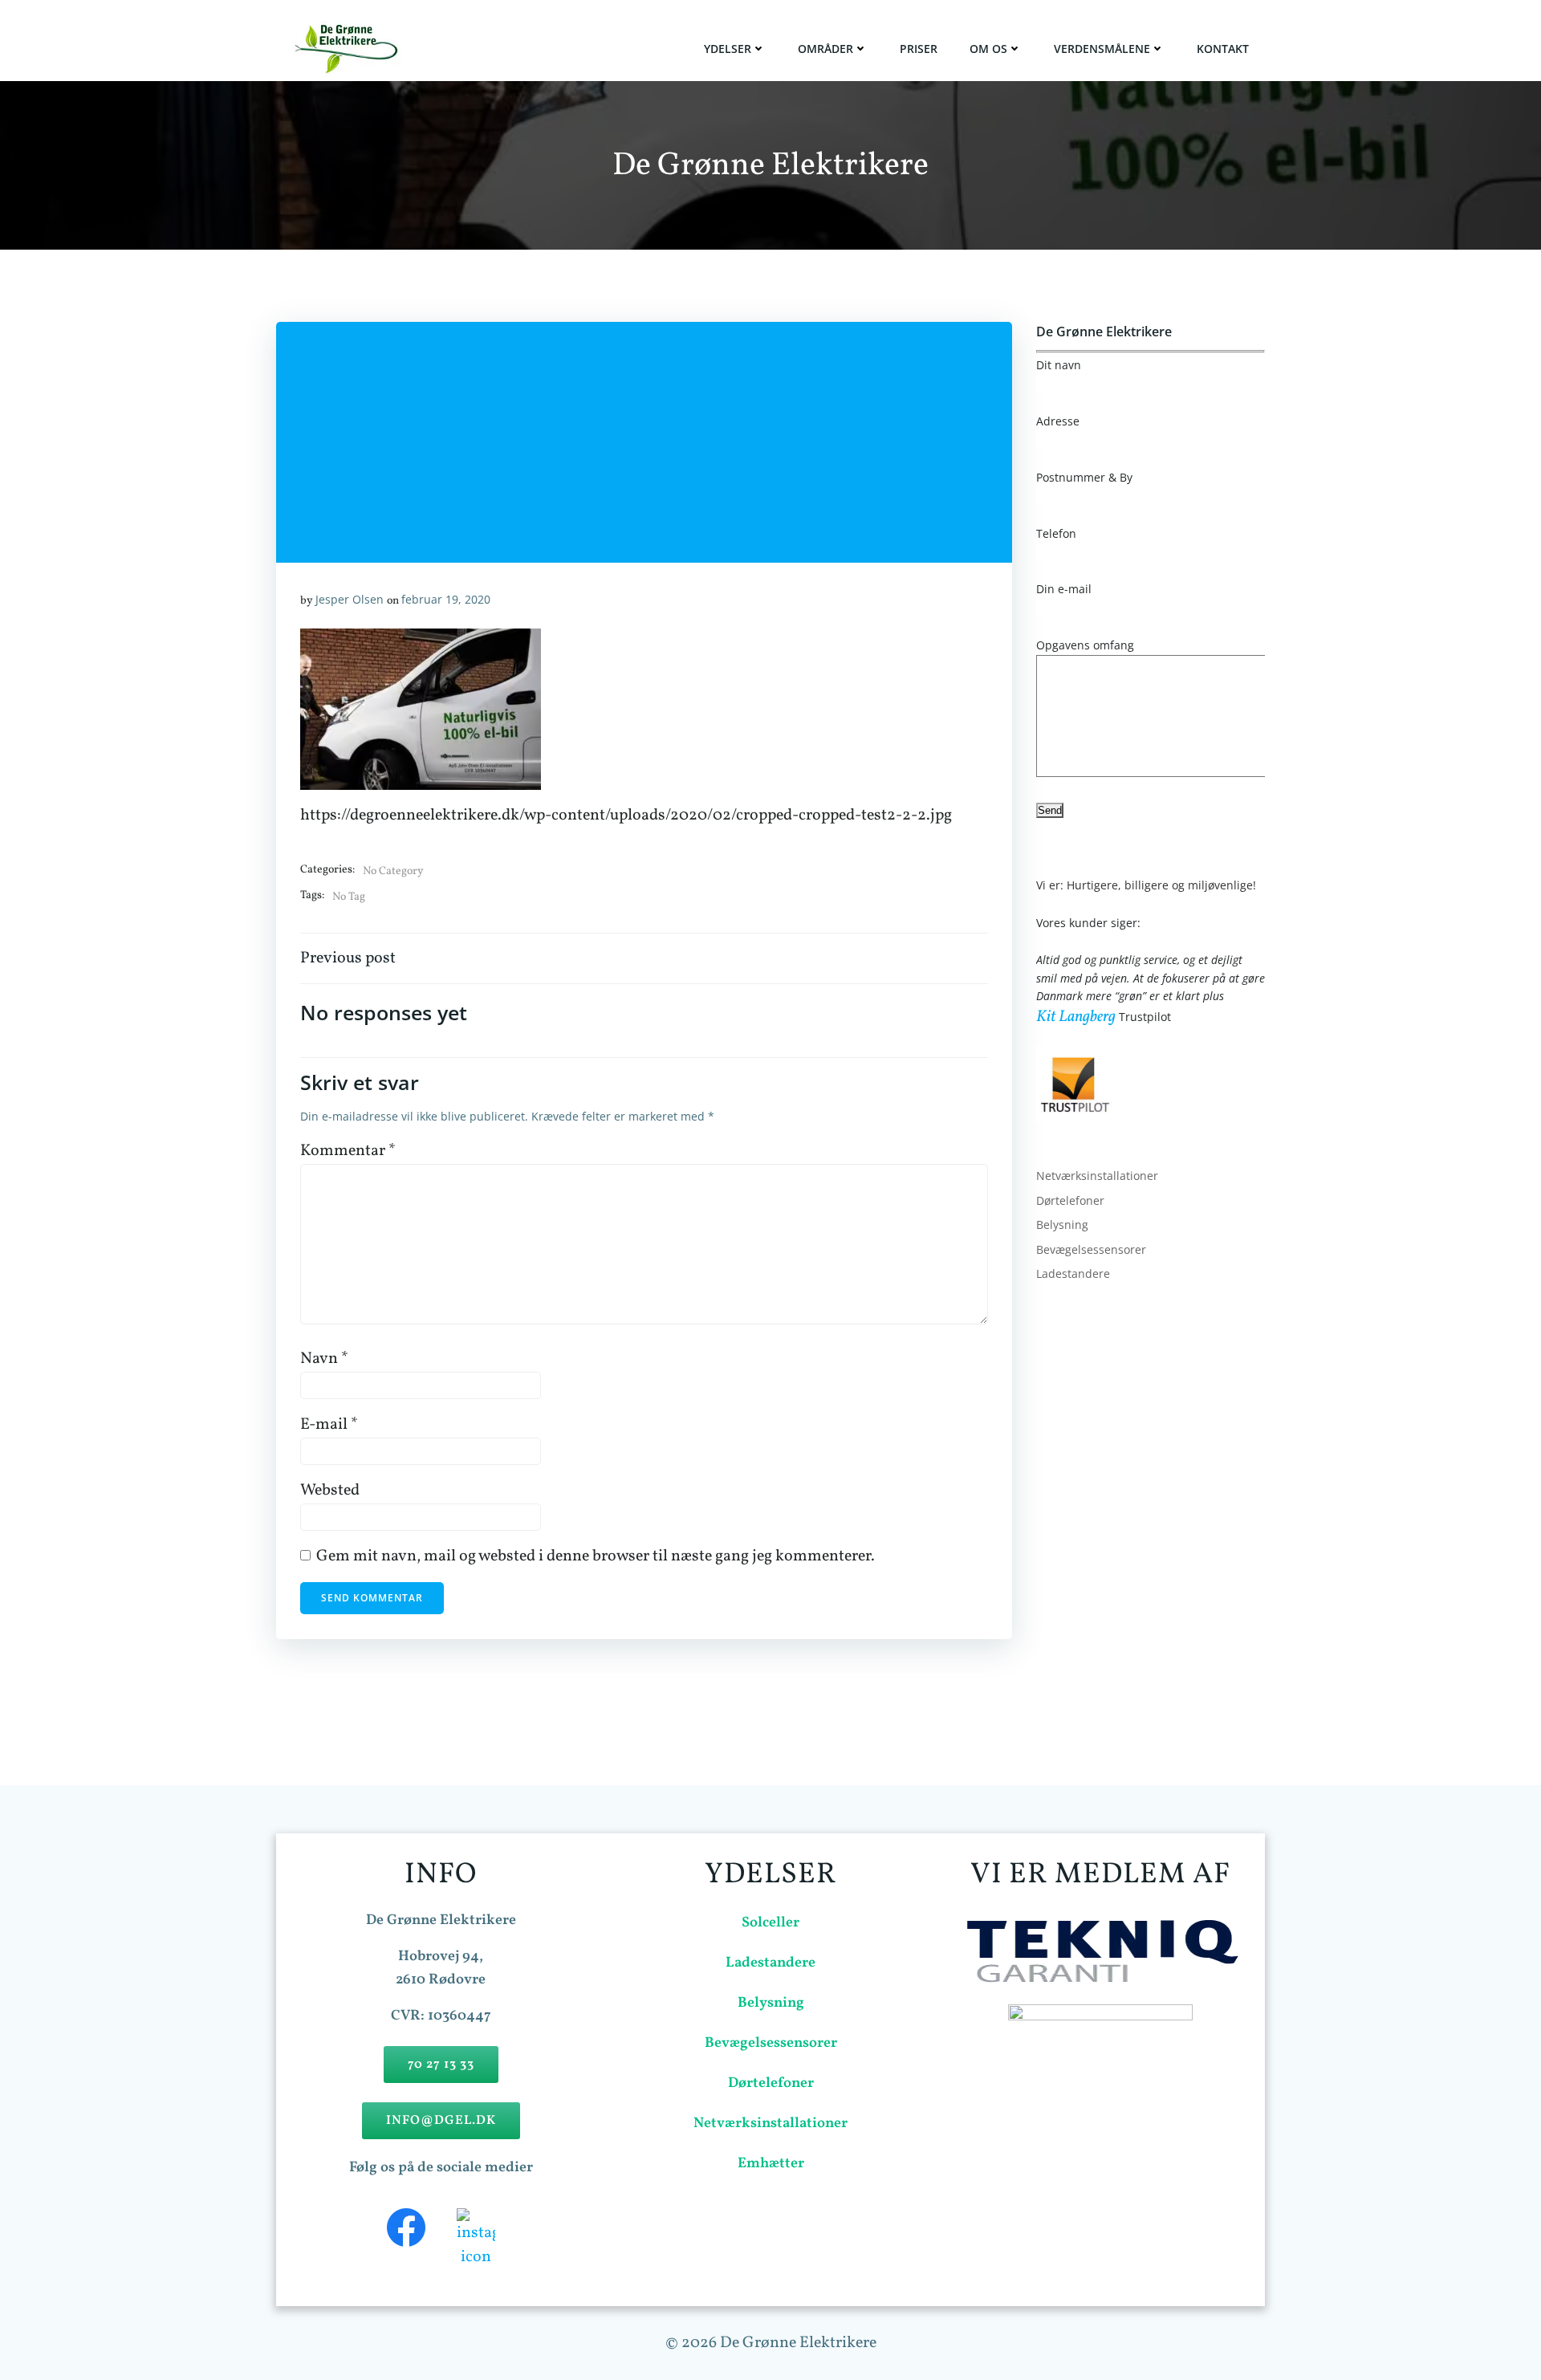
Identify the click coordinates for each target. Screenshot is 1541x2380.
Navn (324, 1359)
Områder (825, 49)
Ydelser (728, 49)
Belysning (1062, 1225)
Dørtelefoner (1070, 1200)
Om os (988, 49)
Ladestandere (1073, 1273)
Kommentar (348, 1151)
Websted (330, 1491)
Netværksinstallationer (1097, 1176)
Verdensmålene (1102, 49)
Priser (919, 49)
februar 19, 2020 (446, 599)
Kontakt (1223, 49)
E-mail (329, 1425)
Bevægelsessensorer (1091, 1249)
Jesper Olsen (350, 599)
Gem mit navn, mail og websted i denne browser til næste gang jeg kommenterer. (596, 1556)
